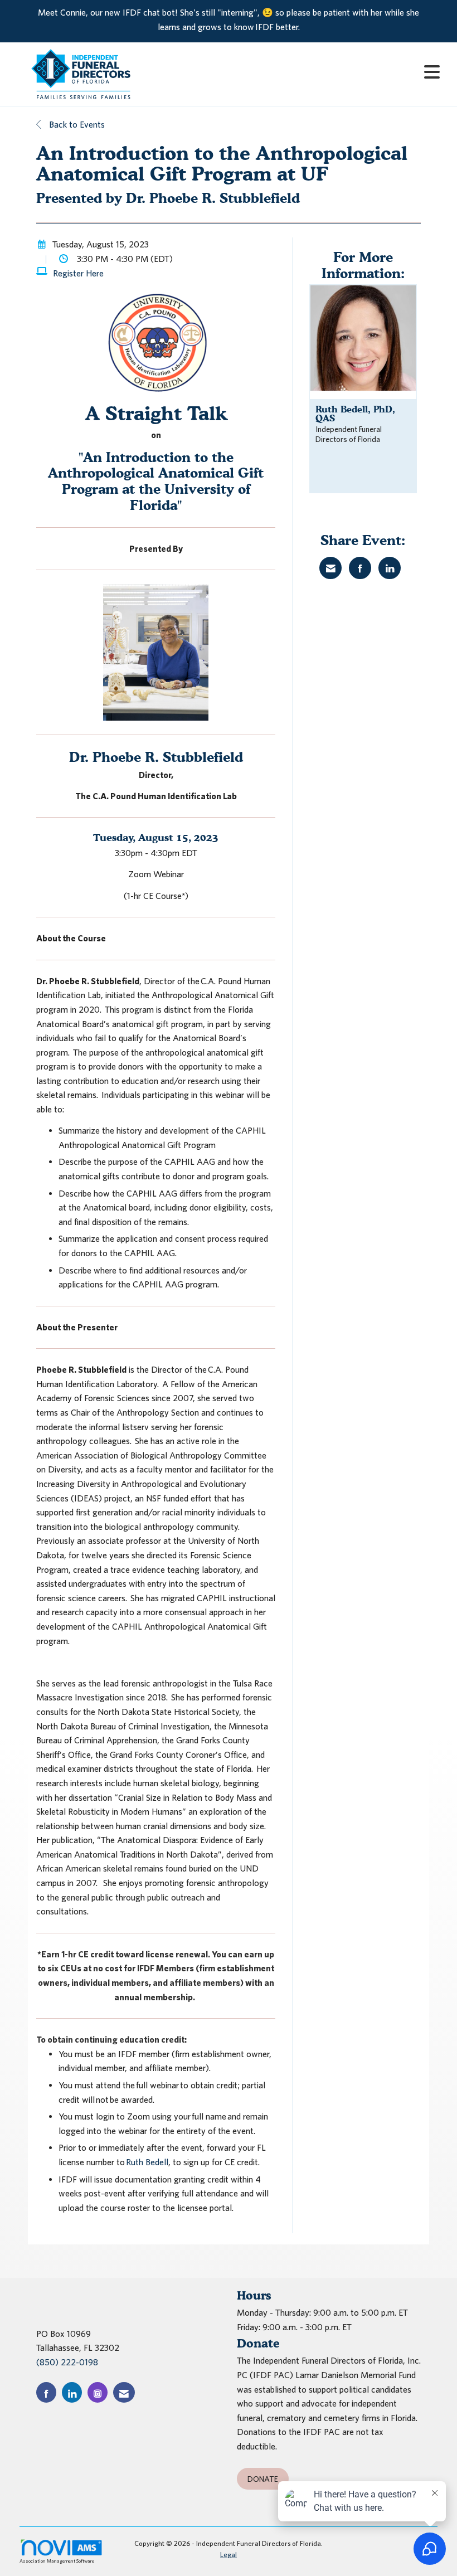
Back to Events (76, 124)
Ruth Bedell (147, 2162)
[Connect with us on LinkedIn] (72, 2392)
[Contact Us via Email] (124, 2392)
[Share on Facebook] (360, 568)
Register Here (78, 273)
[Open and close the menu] (300, 72)
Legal (229, 2555)
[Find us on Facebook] (46, 2392)
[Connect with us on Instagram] (98, 2392)
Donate (263, 2479)
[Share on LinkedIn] (390, 568)
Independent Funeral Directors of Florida (349, 434)
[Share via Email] (330, 568)
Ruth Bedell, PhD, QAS (355, 414)
